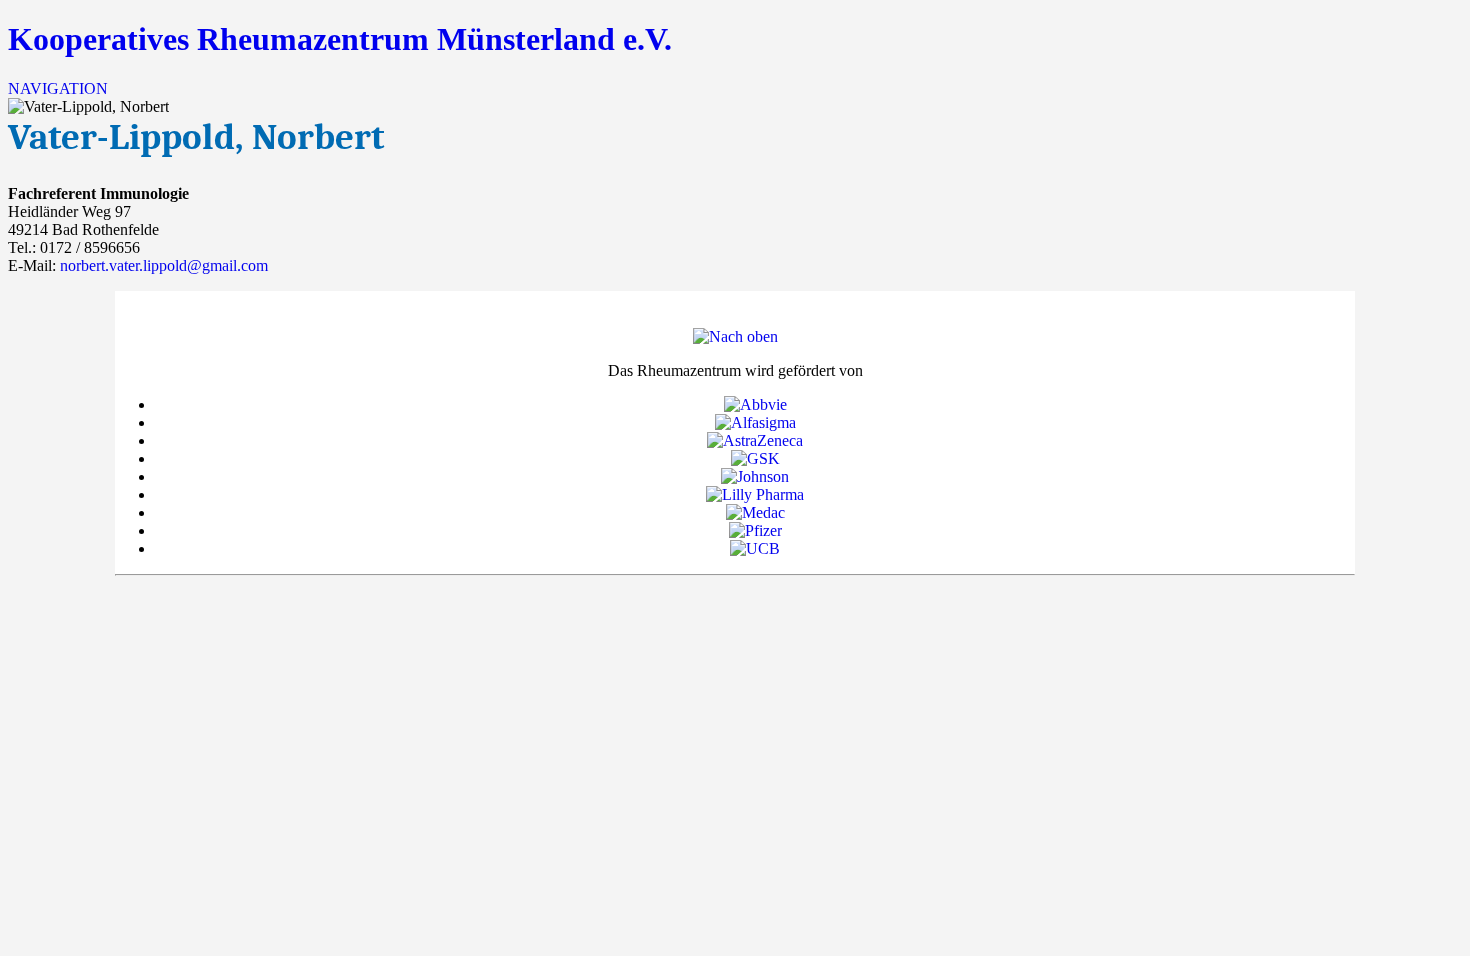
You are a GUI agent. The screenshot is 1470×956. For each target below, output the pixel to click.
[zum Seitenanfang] (735, 336)
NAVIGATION (58, 88)
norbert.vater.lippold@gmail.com (164, 265)
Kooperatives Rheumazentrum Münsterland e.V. (340, 39)
